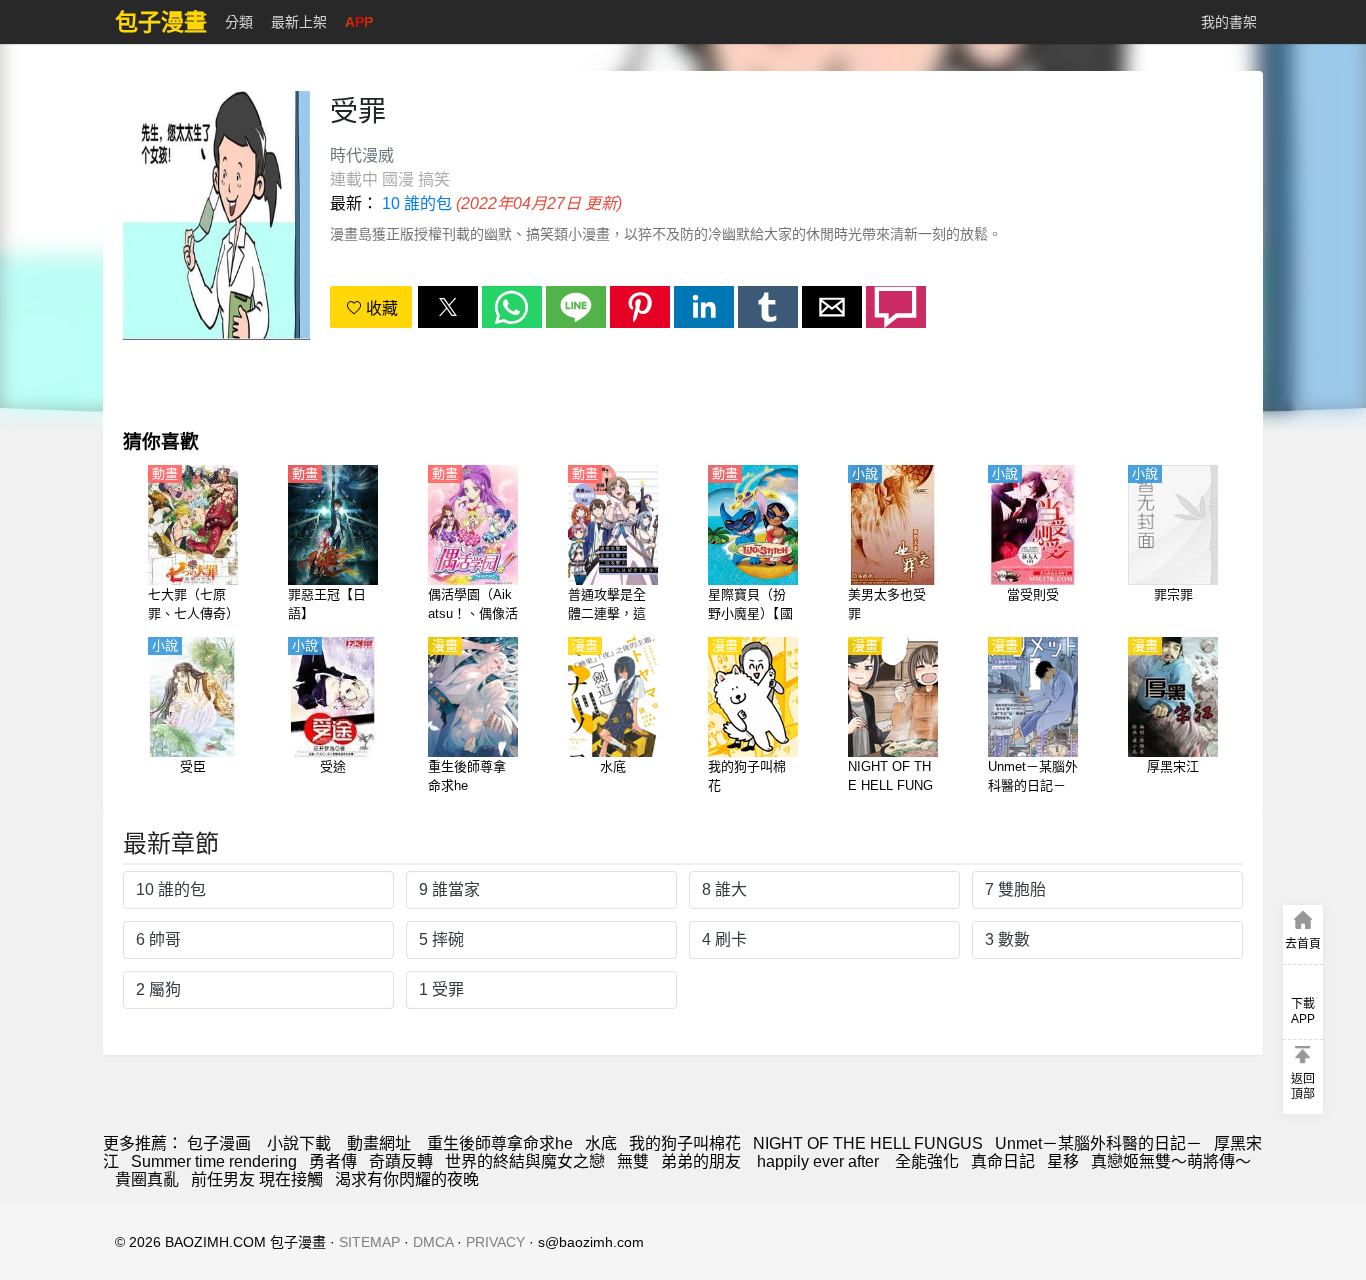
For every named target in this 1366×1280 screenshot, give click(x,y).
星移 (1063, 1161)
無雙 (633, 1161)
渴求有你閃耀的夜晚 (407, 1179)
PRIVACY (495, 1242)
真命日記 (1003, 1161)
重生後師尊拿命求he (500, 1143)
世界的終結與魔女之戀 (525, 1161)
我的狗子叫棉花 (685, 1143)
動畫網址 (379, 1143)
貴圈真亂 (147, 1179)
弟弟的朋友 (703, 1161)
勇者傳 (333, 1161)
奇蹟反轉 (401, 1161)
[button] (448, 307)
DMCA (433, 1242)
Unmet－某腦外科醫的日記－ (1098, 1143)
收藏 (380, 308)
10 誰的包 (417, 203)
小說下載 (299, 1143)
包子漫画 (219, 1143)
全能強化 (927, 1161)
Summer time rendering (214, 1161)
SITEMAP (369, 1242)
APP (359, 22)
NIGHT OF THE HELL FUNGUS (868, 1143)
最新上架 (299, 22)
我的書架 (1229, 22)
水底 (601, 1143)
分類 (239, 22)
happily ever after (820, 1161)
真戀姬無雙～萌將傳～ (1171, 1161)
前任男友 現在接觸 (257, 1179)
